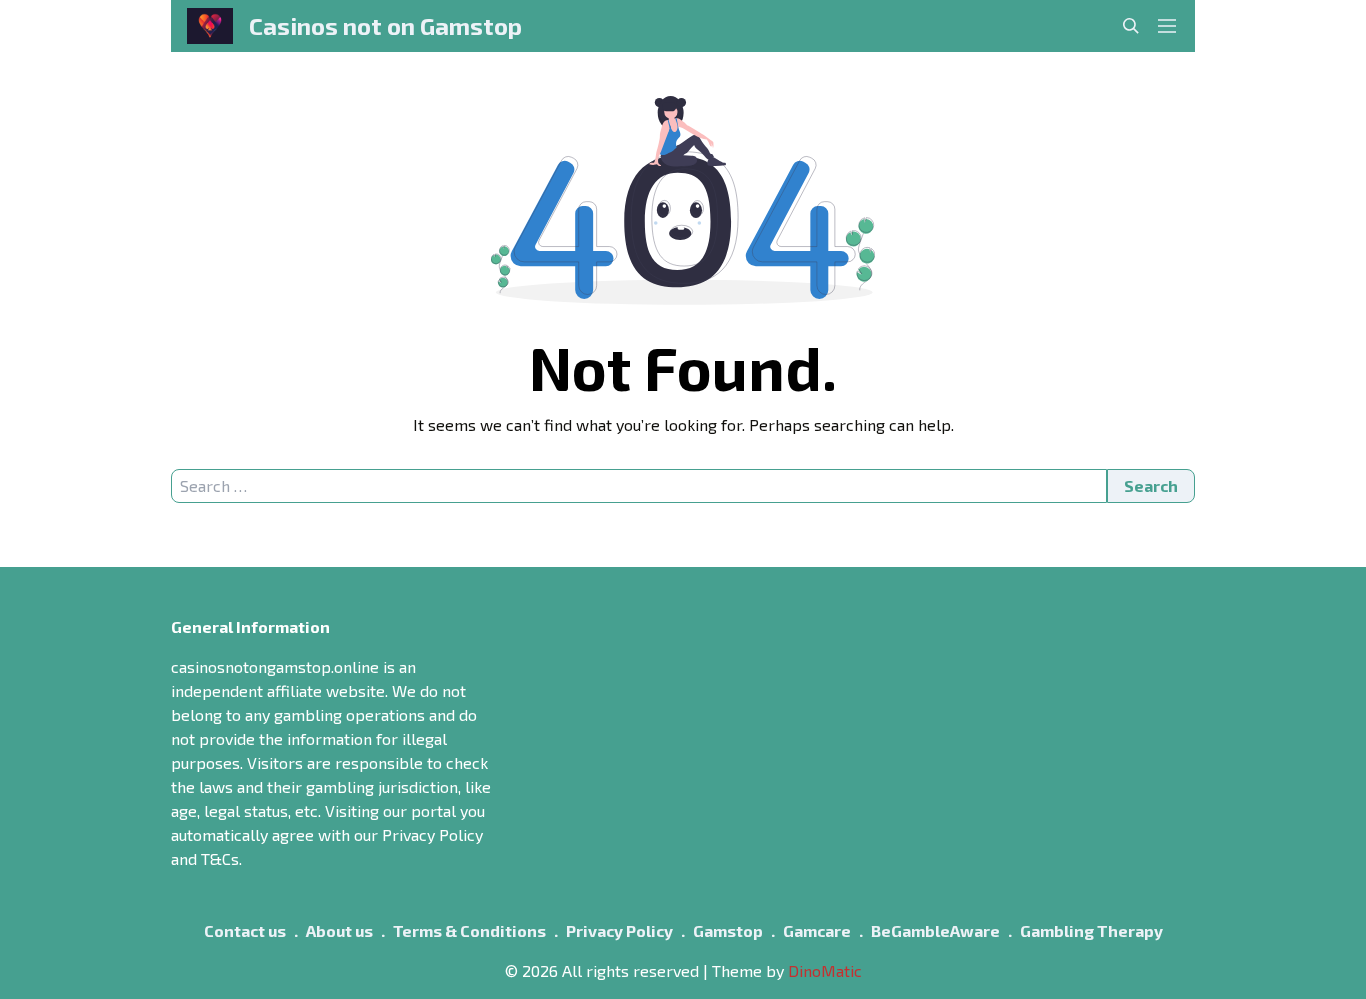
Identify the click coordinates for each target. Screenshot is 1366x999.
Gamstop (728, 930)
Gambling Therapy (1091, 930)
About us (339, 930)
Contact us (245, 930)
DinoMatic (825, 970)
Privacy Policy (619, 930)
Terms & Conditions (469, 930)
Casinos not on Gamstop (385, 25)
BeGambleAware (935, 930)
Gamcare (817, 930)
